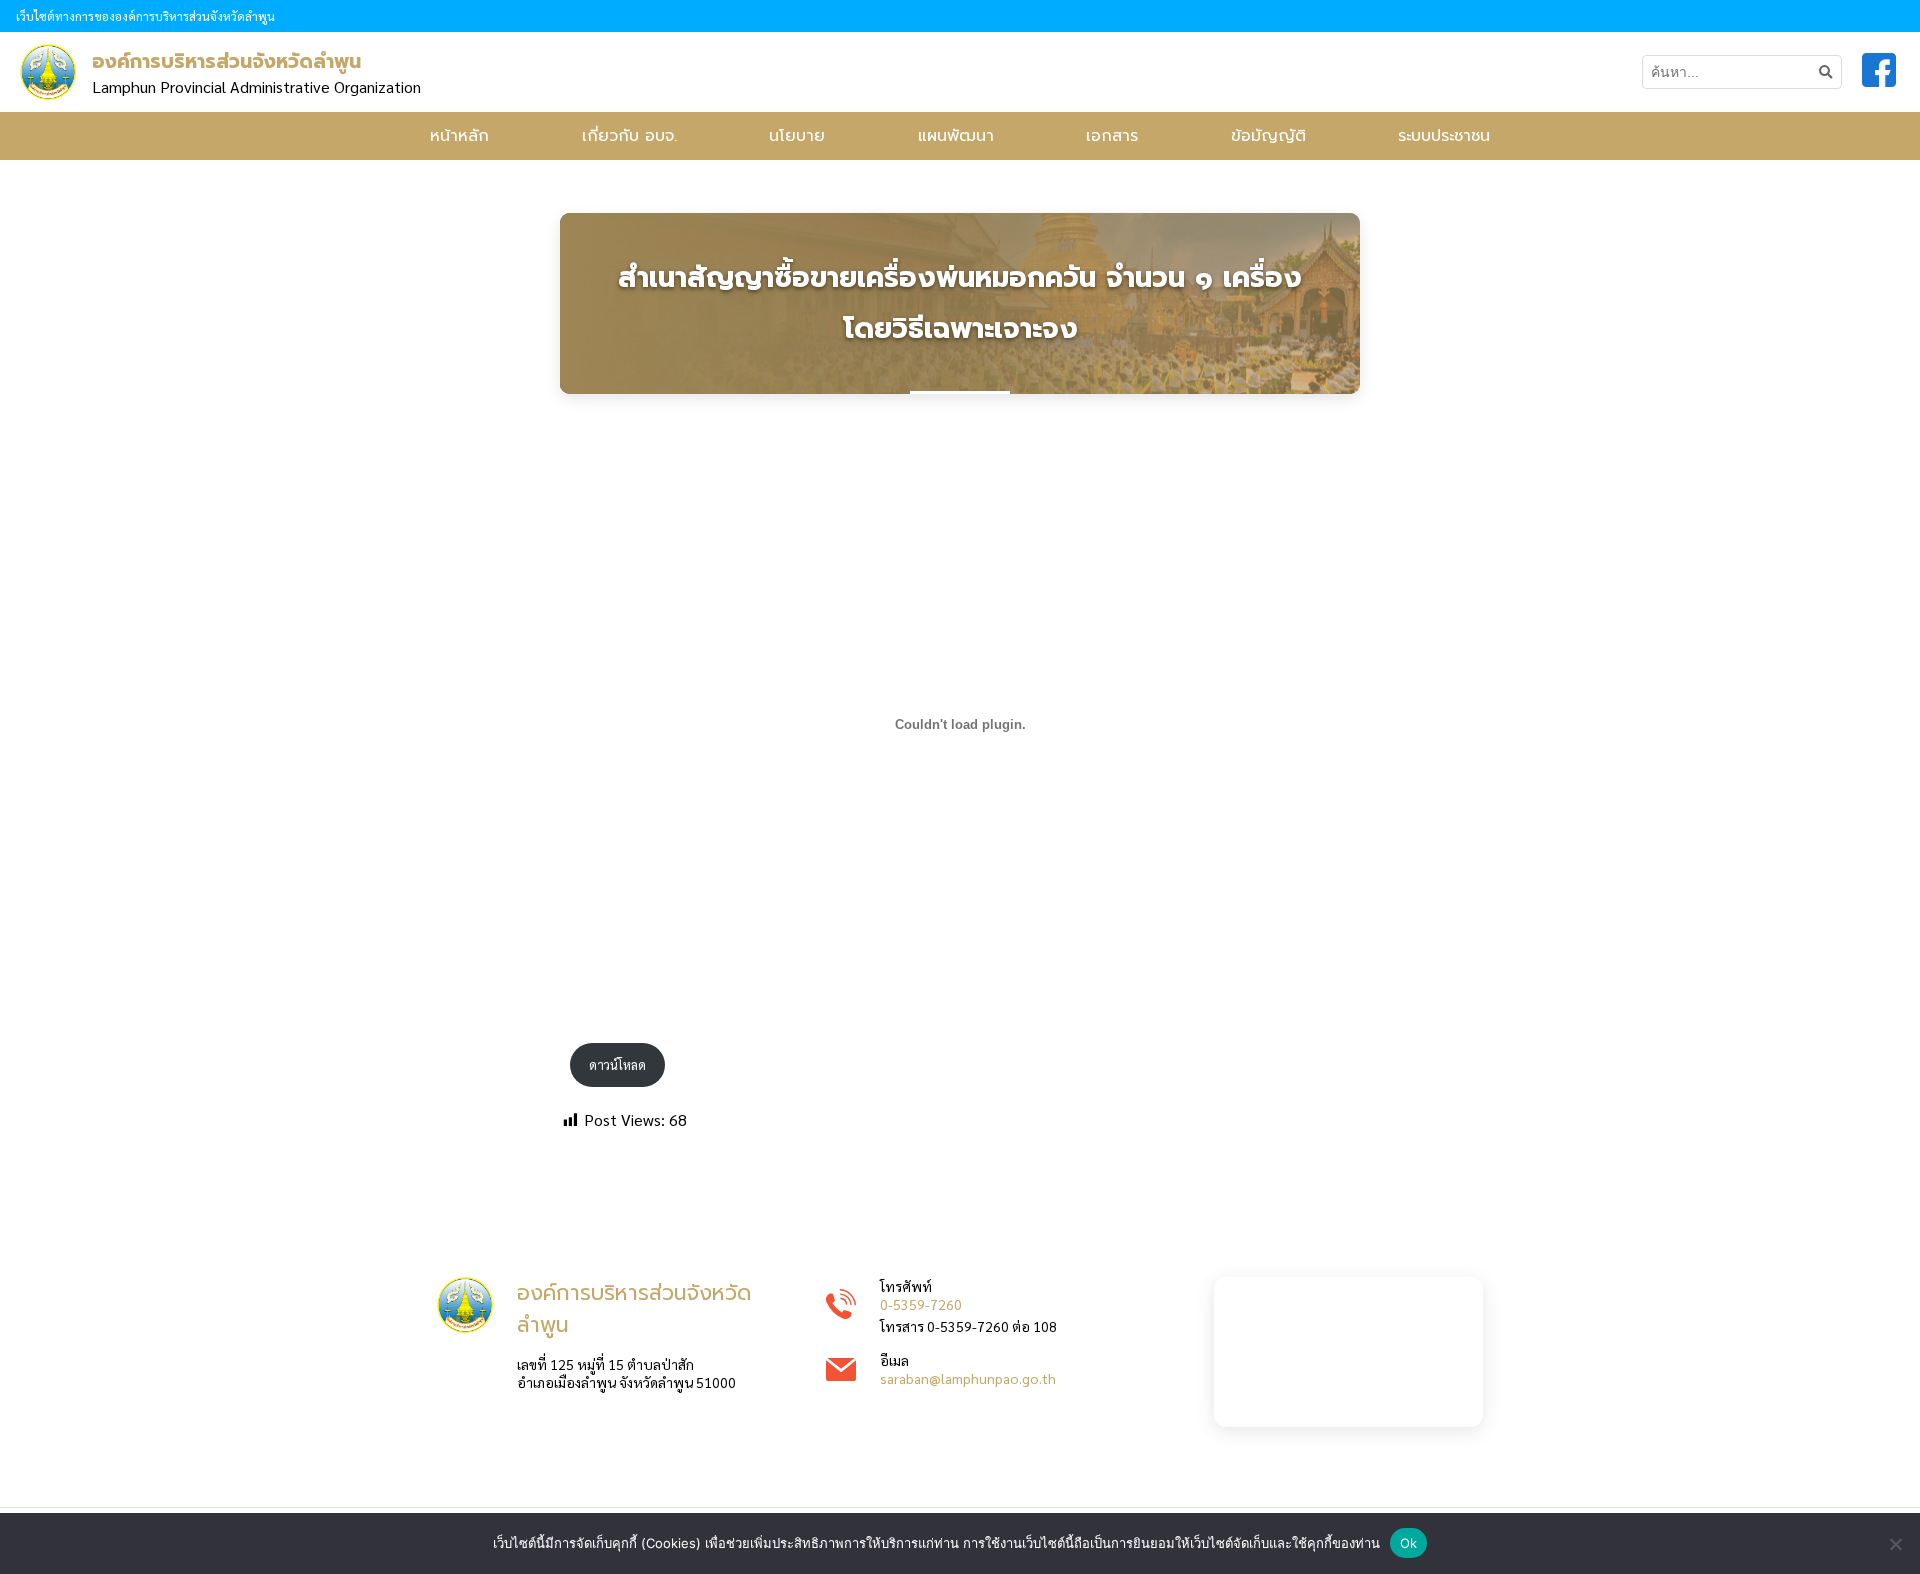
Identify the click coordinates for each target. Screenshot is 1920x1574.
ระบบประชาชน (1444, 136)
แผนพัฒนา (956, 136)
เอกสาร (1112, 136)
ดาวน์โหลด (617, 1064)
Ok (1409, 1543)
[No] (1895, 1544)
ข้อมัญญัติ (1268, 136)
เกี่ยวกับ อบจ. (629, 136)
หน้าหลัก (459, 136)
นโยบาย (797, 136)
